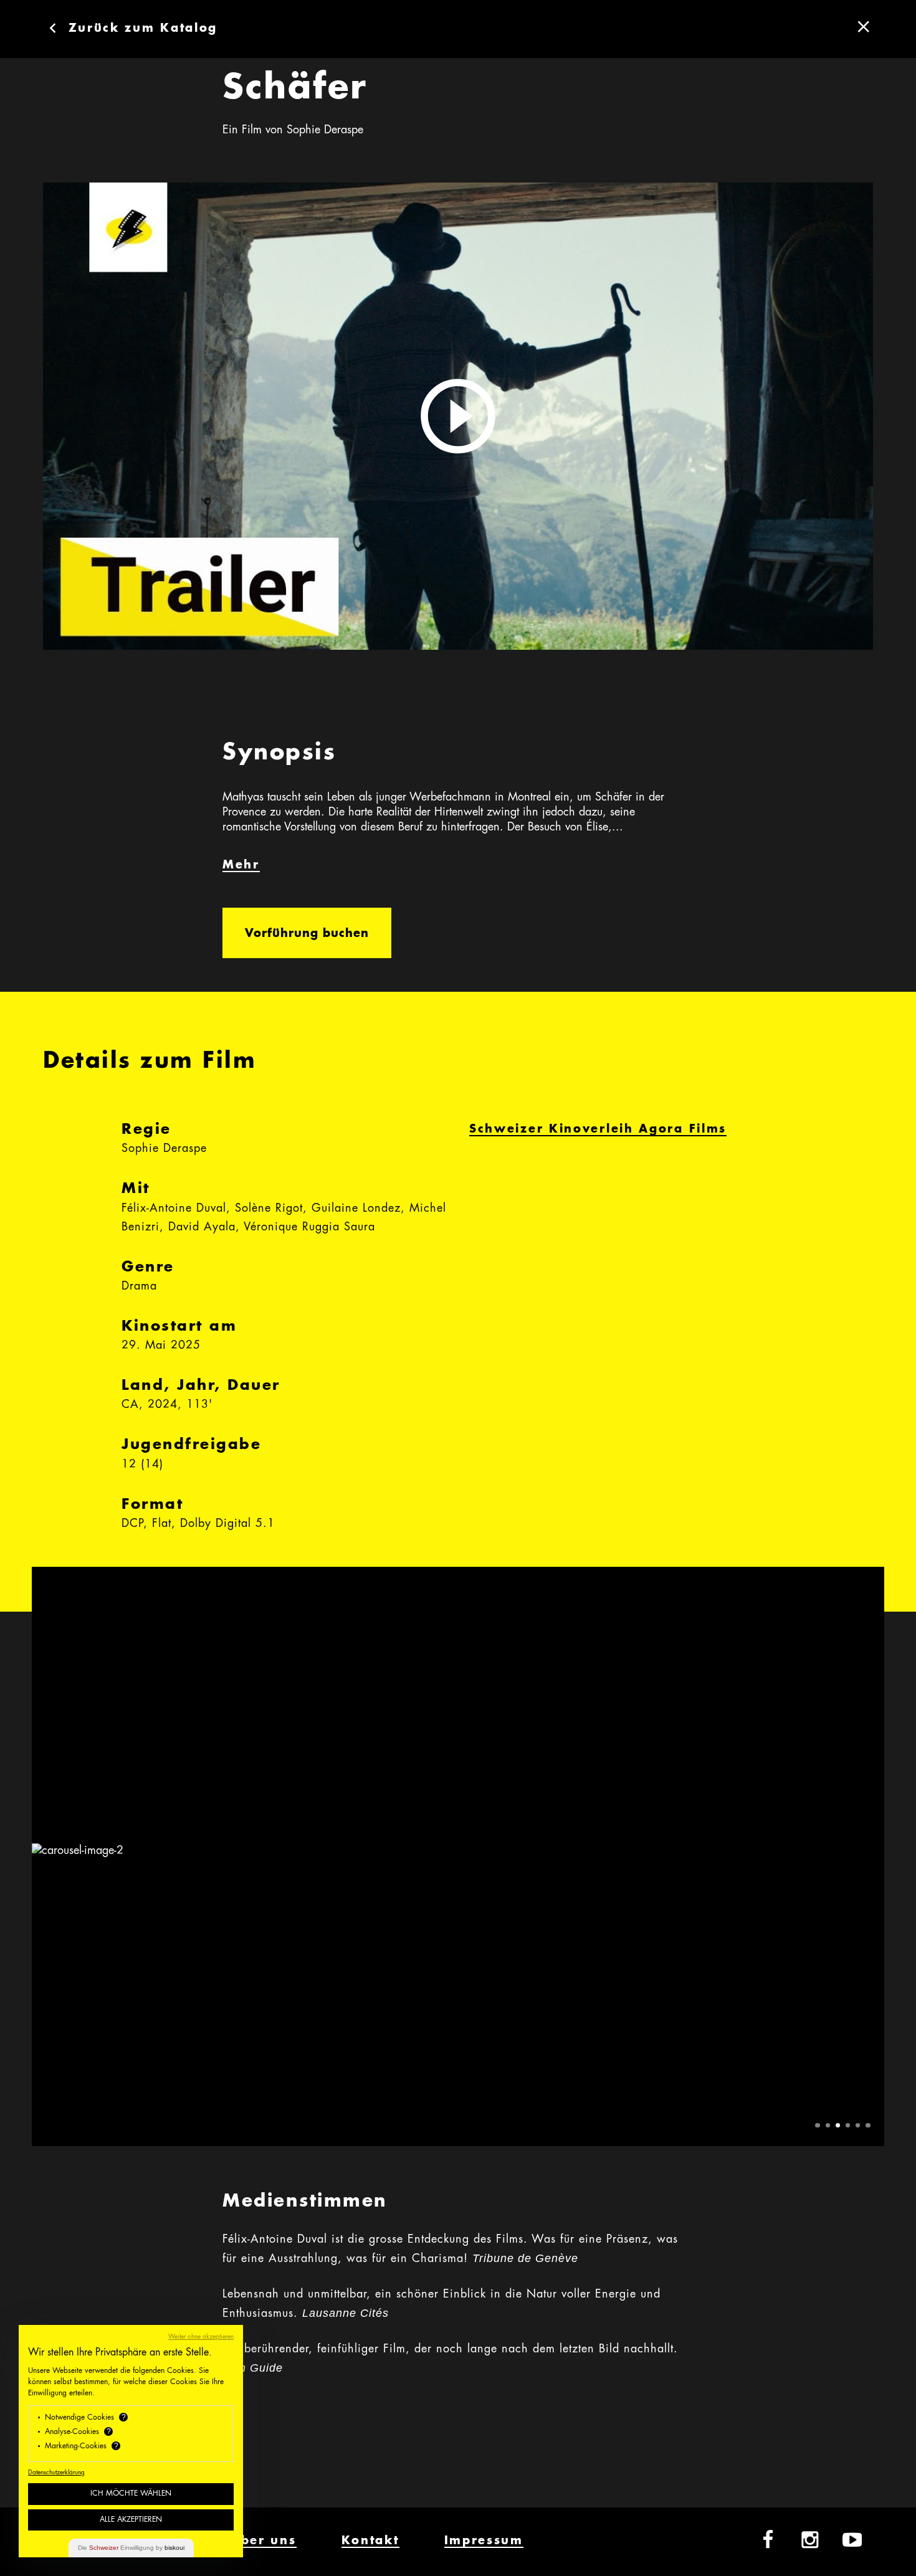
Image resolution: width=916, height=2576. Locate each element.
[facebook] (768, 2540)
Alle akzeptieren (131, 2520)
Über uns (264, 2541)
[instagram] (810, 2540)
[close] (864, 27)
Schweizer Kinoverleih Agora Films (598, 1129)
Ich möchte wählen (131, 2494)
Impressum (484, 2541)
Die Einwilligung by (131, 2548)
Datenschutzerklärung (56, 2473)
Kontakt (370, 2541)
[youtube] (852, 2540)
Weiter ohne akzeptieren (201, 2337)
